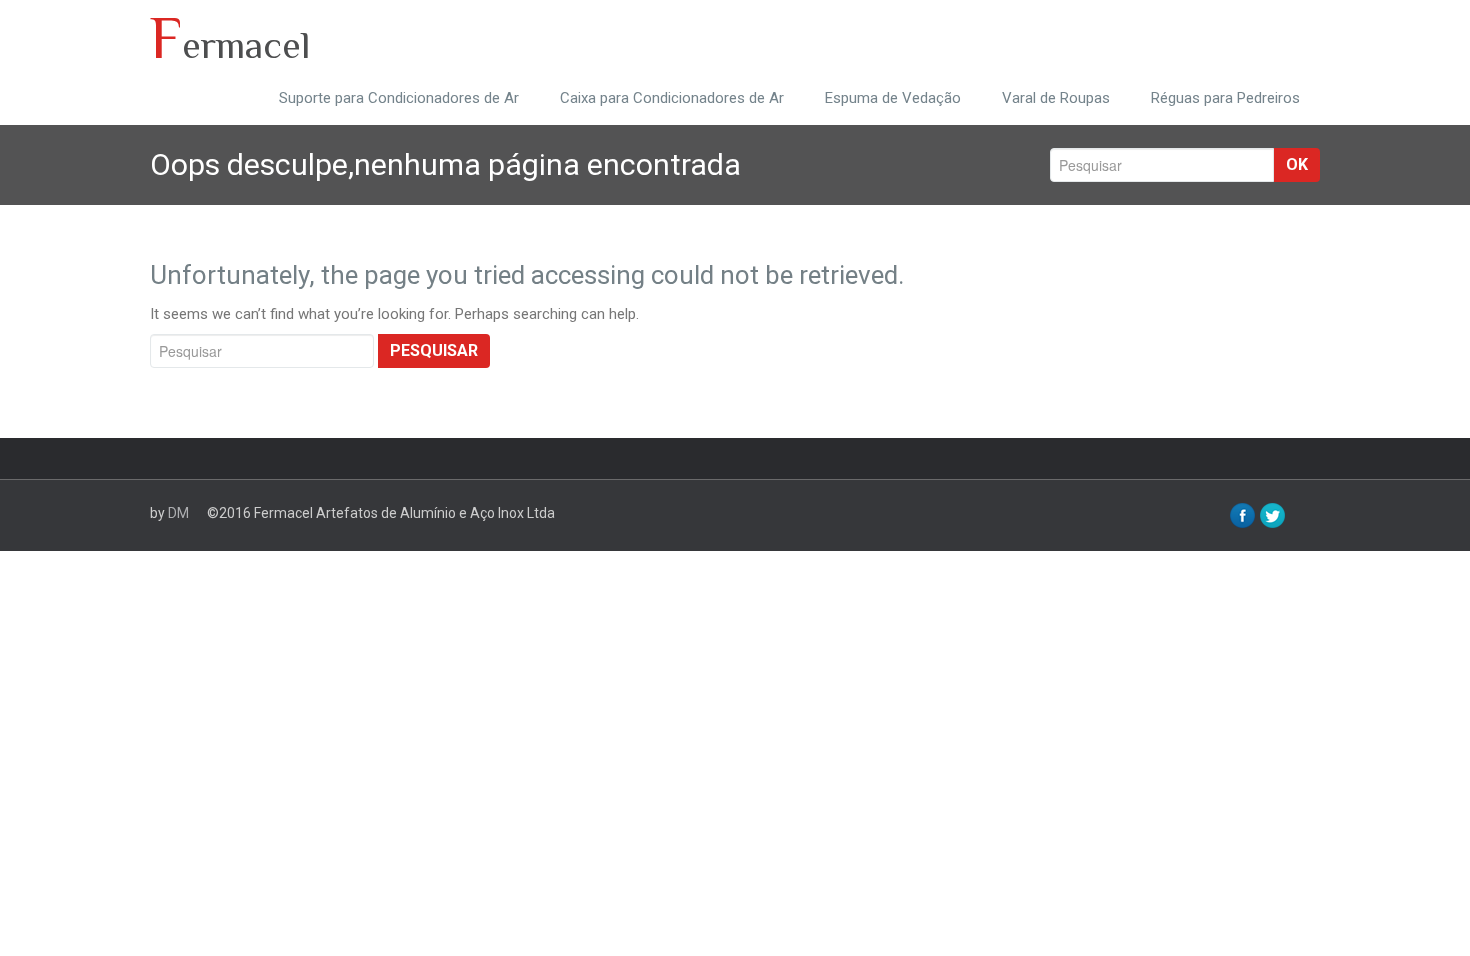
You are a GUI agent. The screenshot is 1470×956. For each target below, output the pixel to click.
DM (178, 513)
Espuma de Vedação (893, 98)
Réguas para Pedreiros (1225, 98)
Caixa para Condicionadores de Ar (672, 98)
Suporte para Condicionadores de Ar (399, 98)
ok (1297, 164)
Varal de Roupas (1056, 98)
